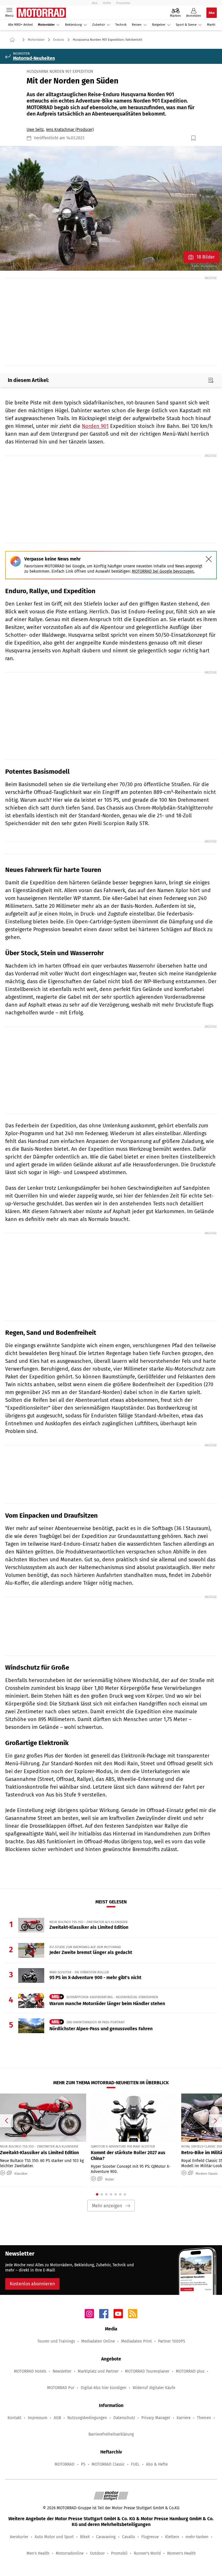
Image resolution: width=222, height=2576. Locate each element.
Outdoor (97, 2553)
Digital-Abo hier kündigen (103, 2388)
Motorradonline (70, 2553)
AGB (57, 2418)
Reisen (137, 25)
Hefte (107, 3)
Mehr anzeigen (107, 2206)
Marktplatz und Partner (98, 2371)
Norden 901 (95, 426)
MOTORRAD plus (190, 2371)
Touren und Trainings (56, 2341)
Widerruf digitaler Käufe (154, 2388)
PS (83, 2464)
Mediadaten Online (98, 2341)
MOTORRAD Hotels (30, 2371)
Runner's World (147, 2553)
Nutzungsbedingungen (87, 2418)
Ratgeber (159, 25)
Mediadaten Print (136, 2341)
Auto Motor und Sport (54, 2537)
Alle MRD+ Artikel (20, 25)
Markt (211, 25)
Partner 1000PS (172, 2341)
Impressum (38, 2418)
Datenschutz (124, 2418)
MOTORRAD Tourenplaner (147, 2371)
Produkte (123, 3)
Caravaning (106, 2537)
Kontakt (14, 2418)
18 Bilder (206, 257)
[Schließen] (209, 559)
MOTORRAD (65, 2464)
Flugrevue (150, 2537)
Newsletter (62, 2371)
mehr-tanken (197, 2537)
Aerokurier (19, 2537)
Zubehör (99, 25)
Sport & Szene (186, 25)
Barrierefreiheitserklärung (111, 2434)
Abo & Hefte (157, 2464)
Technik (121, 25)
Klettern (172, 2537)
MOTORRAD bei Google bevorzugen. (163, 571)
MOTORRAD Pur (61, 2388)
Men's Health (38, 2553)
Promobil (119, 2553)
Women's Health (181, 2553)
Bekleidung (73, 25)
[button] (111, 208)
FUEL (135, 2464)
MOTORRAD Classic (108, 2464)
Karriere (184, 2418)
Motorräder (46, 25)
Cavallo (128, 2537)
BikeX (85, 2537)
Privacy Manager (156, 2418)
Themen (204, 2418)
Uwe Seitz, (36, 130)
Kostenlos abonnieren (32, 2284)
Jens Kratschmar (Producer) (70, 130)
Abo (95, 3)
